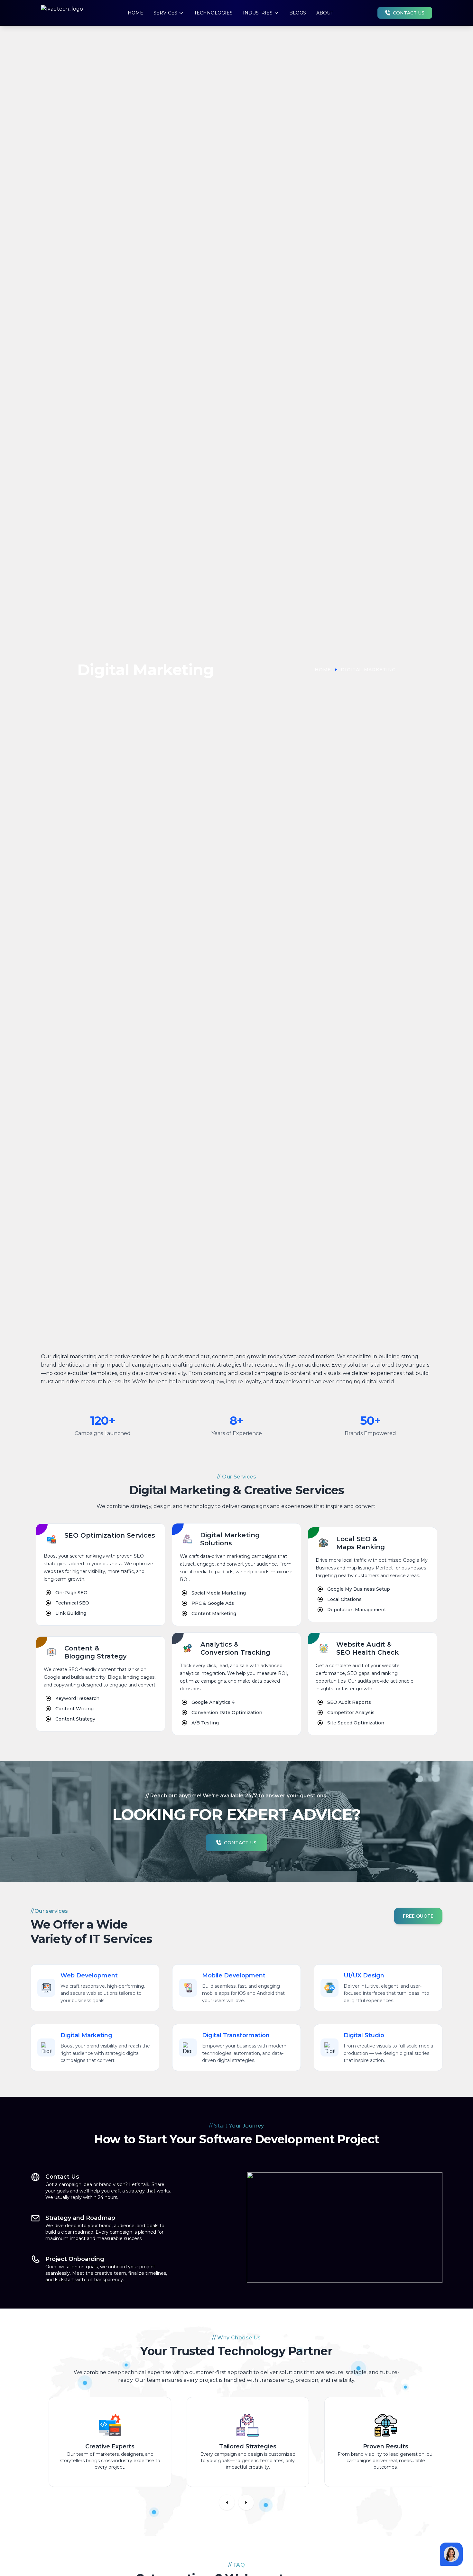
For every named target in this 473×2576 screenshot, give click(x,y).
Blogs (298, 13)
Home (135, 13)
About (325, 13)
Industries (258, 13)
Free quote (418, 1916)
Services (165, 13)
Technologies (213, 13)
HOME (323, 670)
